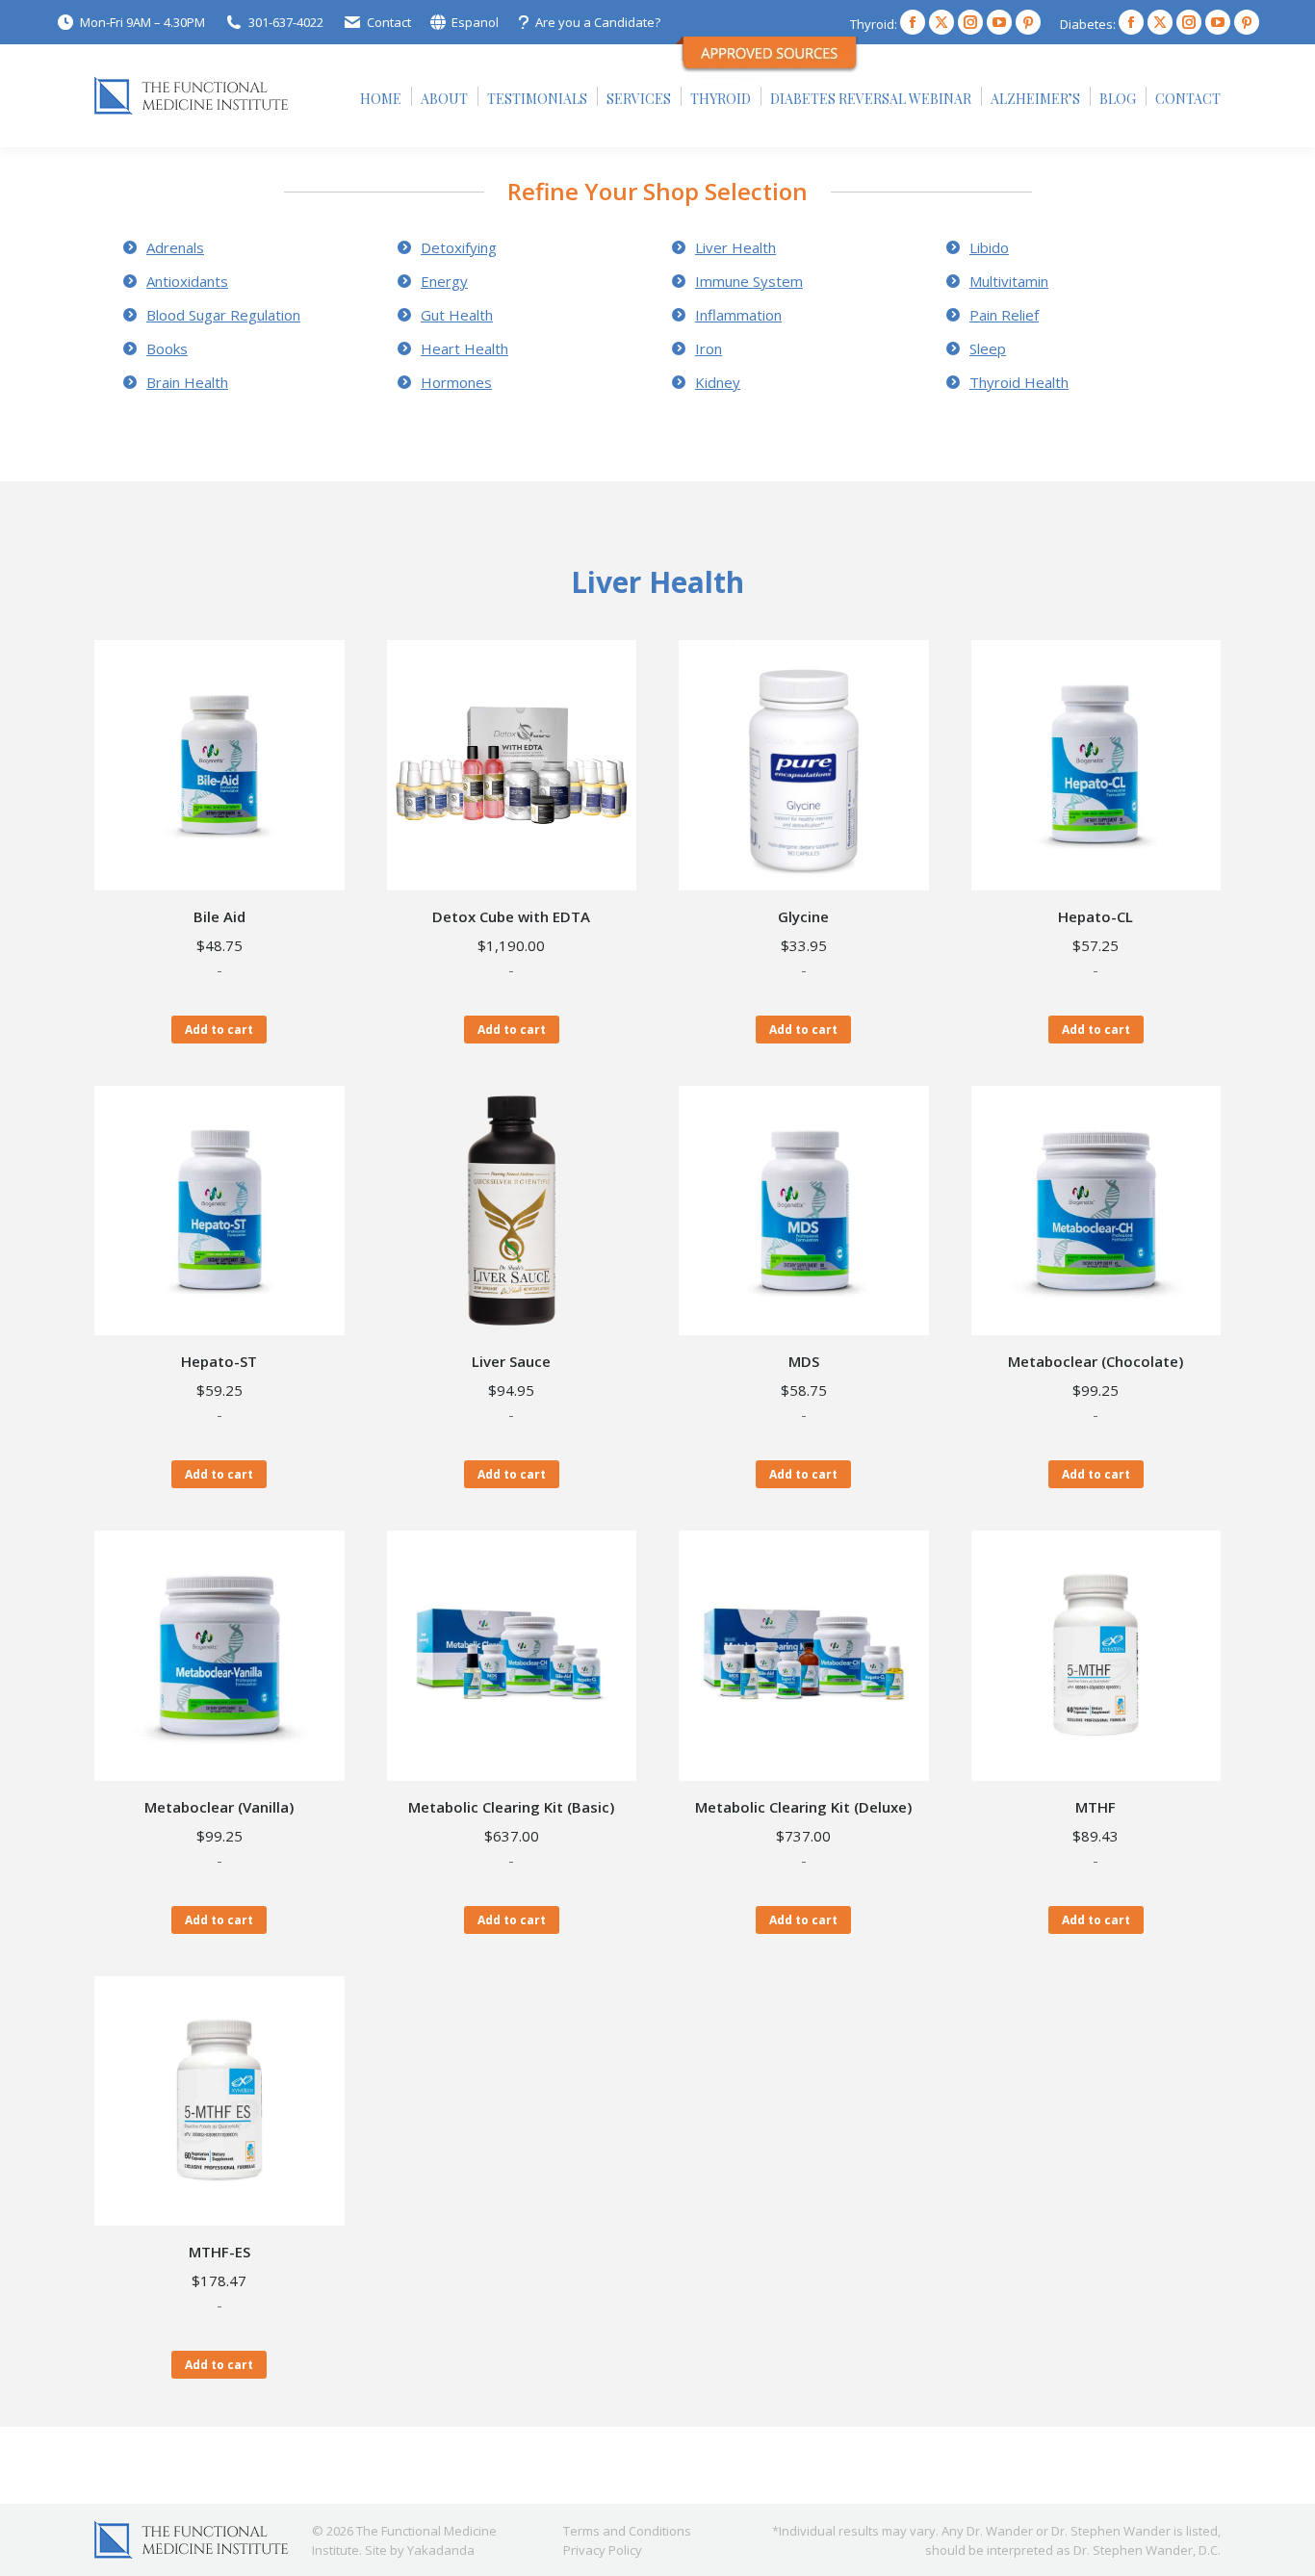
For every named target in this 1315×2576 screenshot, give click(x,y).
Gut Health (457, 315)
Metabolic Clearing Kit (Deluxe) (803, 1807)
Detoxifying (459, 247)
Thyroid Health (1019, 382)
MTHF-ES (219, 2252)
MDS (804, 1361)
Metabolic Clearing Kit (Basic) (511, 1807)
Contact (389, 22)
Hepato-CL (1096, 916)
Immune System (749, 281)
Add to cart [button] (219, 1030)
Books (167, 348)
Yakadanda (441, 2550)
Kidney (718, 382)
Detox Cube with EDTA (511, 916)
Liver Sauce (511, 1361)
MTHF (1096, 1807)
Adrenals (175, 247)
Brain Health (187, 382)
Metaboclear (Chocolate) (1096, 1361)
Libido (989, 247)
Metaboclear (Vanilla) (219, 1807)
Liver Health (735, 247)
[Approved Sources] (770, 74)
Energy (444, 281)
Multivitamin (1009, 281)
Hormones (456, 382)
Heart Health (464, 348)
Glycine (803, 916)
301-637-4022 (286, 22)
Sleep (988, 348)
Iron (709, 348)
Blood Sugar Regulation (223, 315)
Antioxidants (187, 281)
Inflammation (738, 315)
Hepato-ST (219, 1361)
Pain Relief (1004, 315)
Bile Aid (219, 916)
